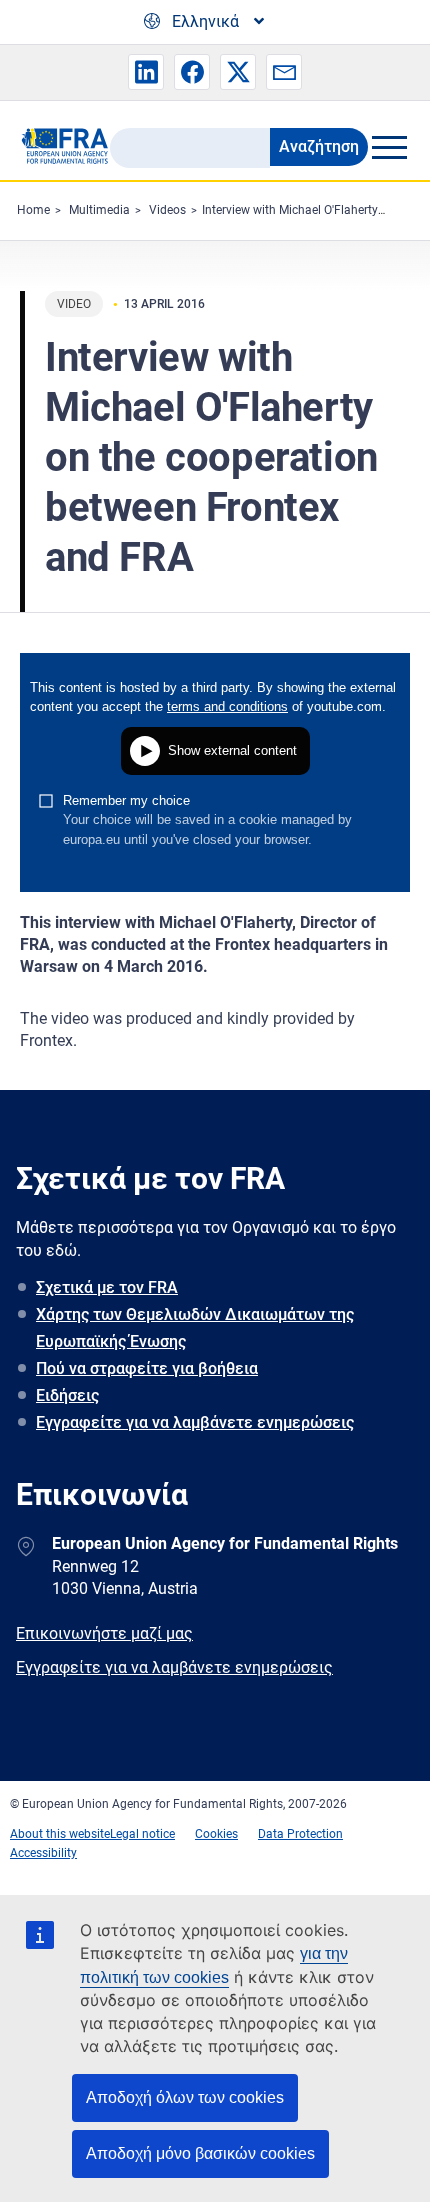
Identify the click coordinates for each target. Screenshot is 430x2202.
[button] (146, 72)
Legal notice (142, 1834)
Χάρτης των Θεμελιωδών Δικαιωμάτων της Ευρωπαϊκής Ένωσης (195, 1328)
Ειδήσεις (67, 1395)
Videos (167, 210)
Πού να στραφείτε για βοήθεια (147, 1368)
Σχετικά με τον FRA (107, 1287)
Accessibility (43, 1853)
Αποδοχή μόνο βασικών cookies (200, 2153)
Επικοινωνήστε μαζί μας (104, 1633)
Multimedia (99, 210)
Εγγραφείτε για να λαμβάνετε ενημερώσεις (195, 1422)
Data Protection (300, 1834)
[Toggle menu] (389, 147)
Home (33, 210)
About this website (60, 1834)
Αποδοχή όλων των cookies (185, 2097)
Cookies (216, 1834)
